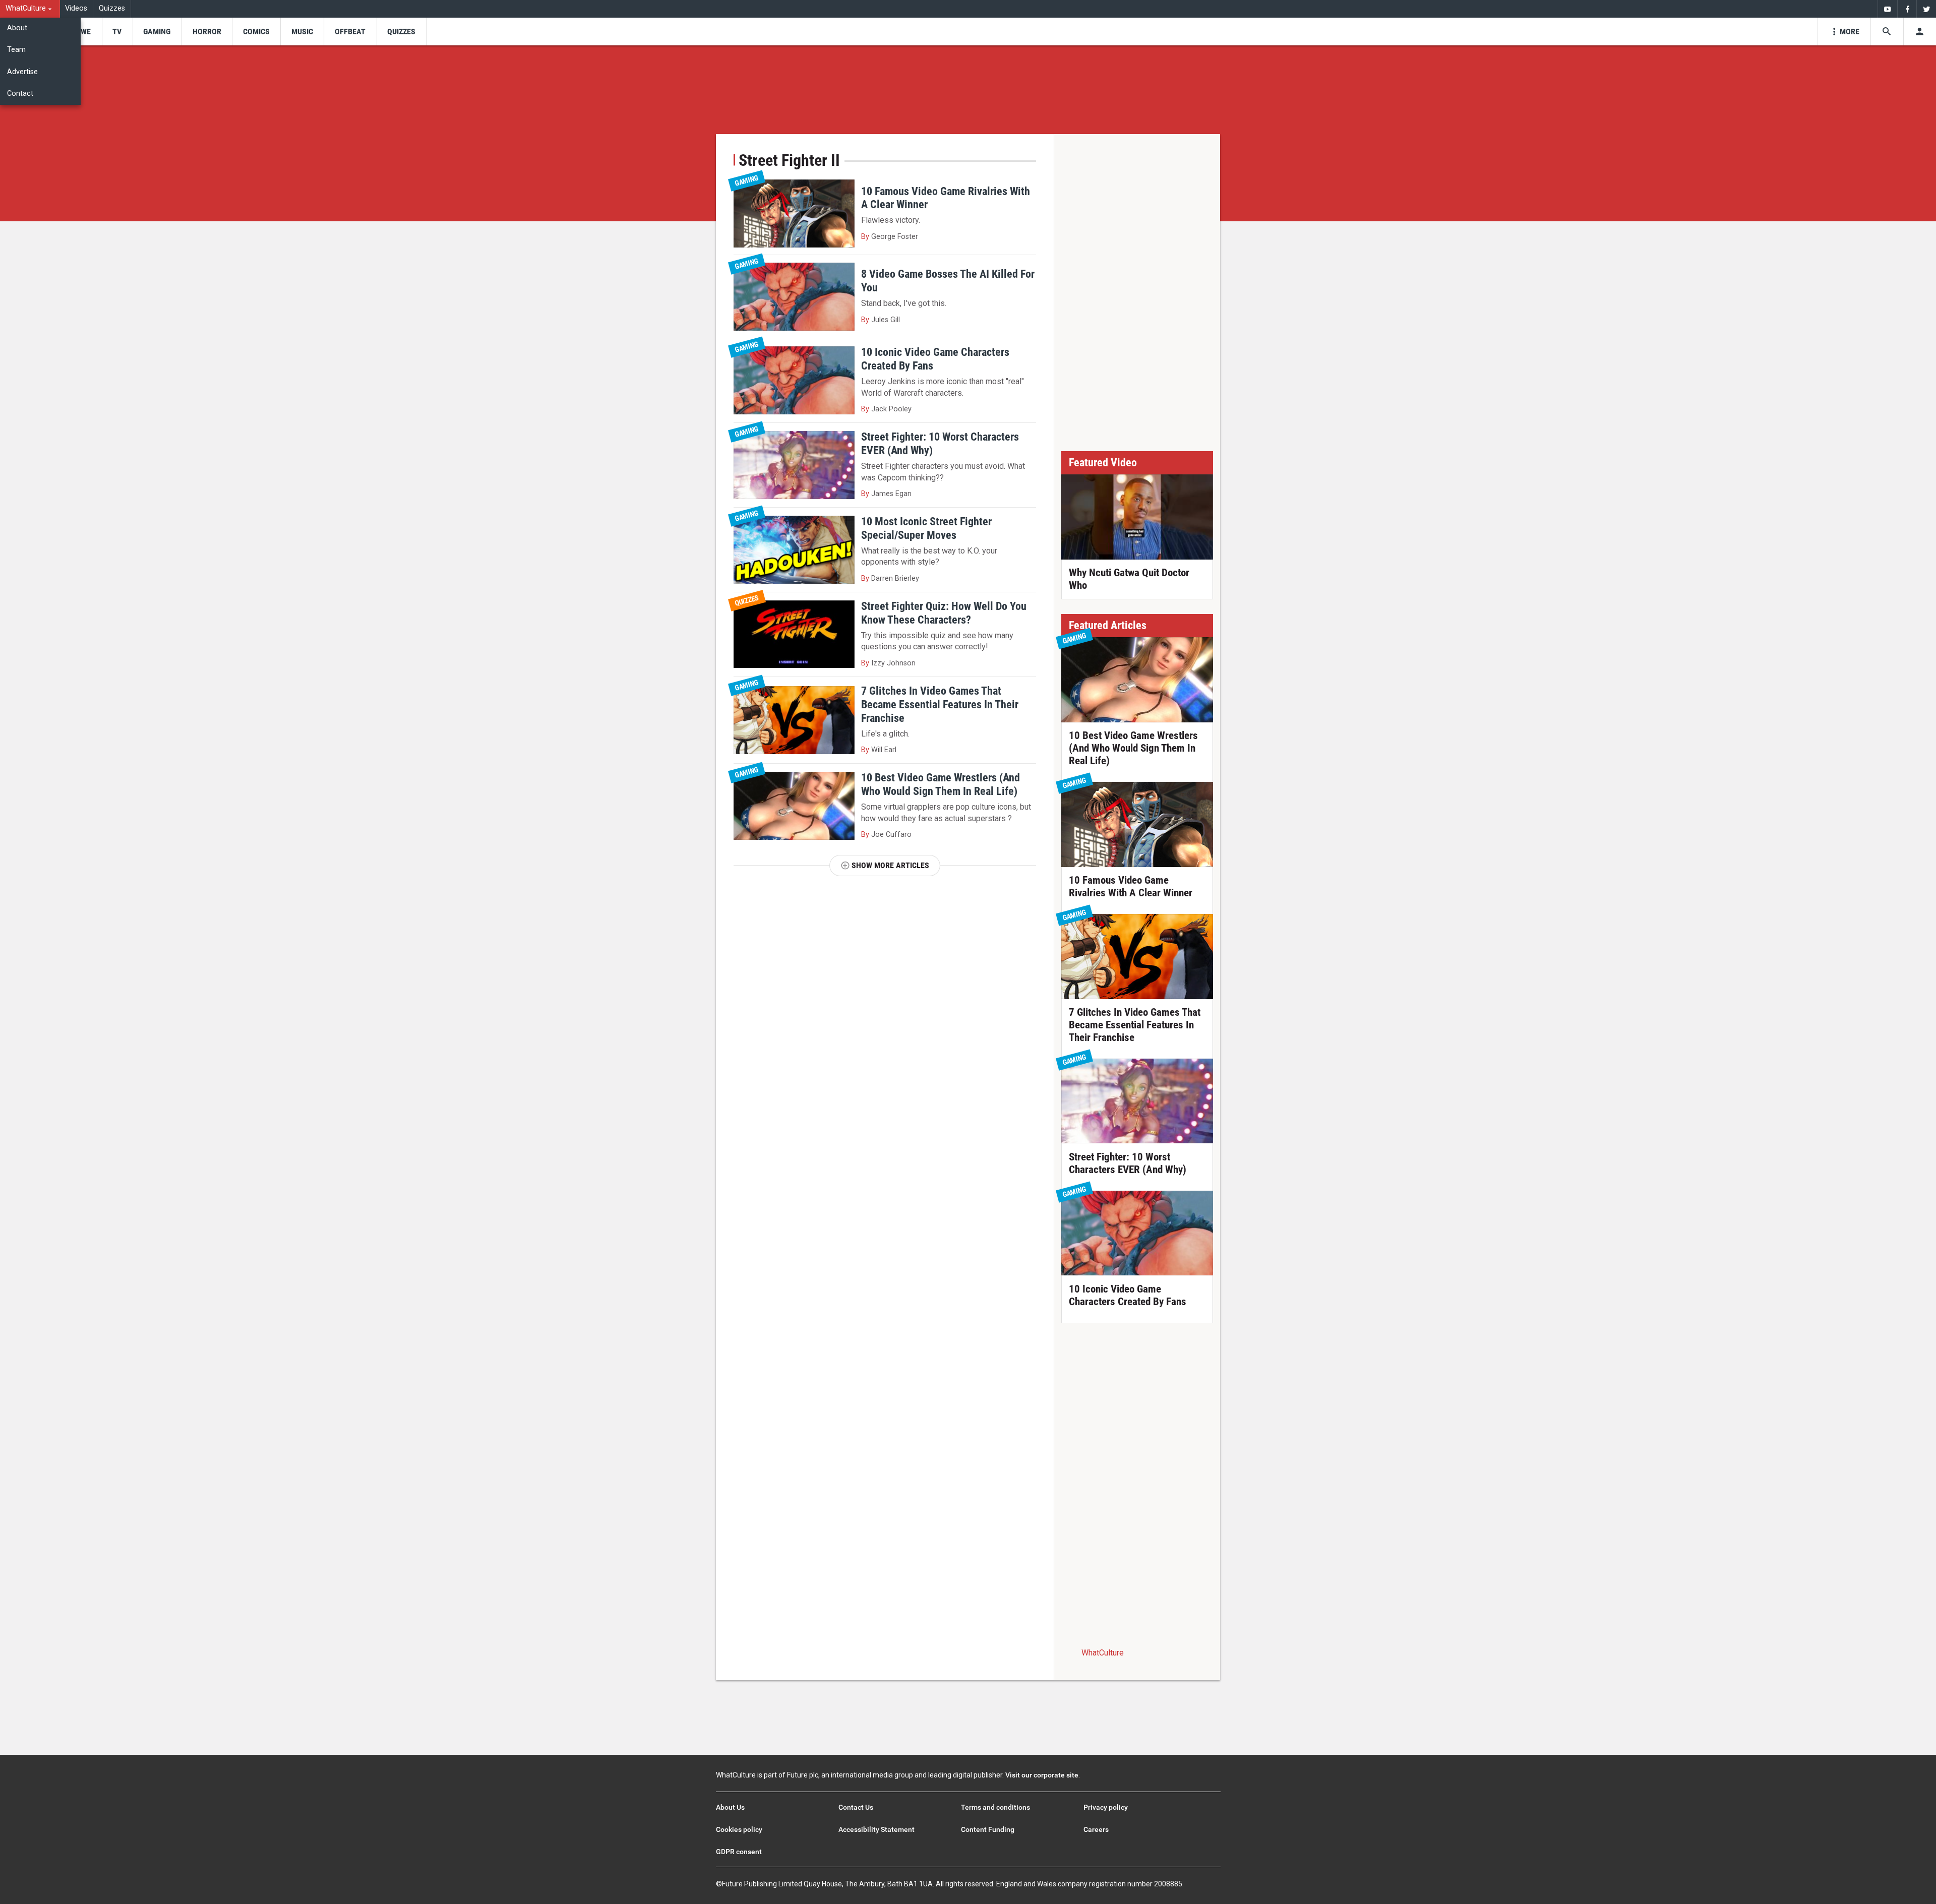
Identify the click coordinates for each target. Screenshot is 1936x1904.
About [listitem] (17, 28)
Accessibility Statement (876, 1829)
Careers (1096, 1829)
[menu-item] (82, 32)
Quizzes (112, 8)
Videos (76, 8)
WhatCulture (1103, 1653)
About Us (730, 1807)
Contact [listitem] (20, 94)
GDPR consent (739, 1852)
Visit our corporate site (1042, 1775)
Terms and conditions (995, 1807)
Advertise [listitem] (22, 72)
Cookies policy (739, 1829)
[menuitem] (30, 9)
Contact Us (856, 1807)
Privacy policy (1106, 1807)
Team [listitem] (16, 50)
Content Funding (988, 1829)
